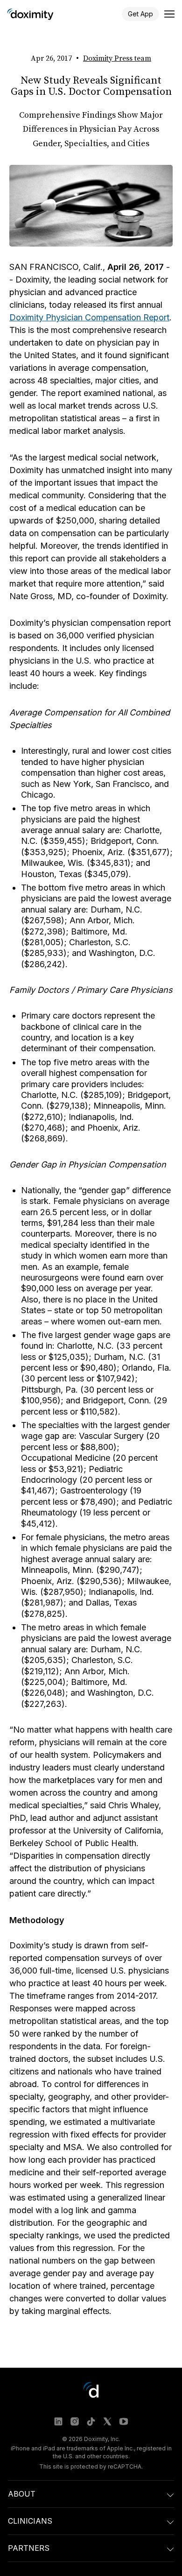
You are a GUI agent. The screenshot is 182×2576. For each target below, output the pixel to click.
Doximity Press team (117, 58)
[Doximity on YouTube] (124, 2421)
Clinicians (30, 2521)
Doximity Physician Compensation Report (89, 317)
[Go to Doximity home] (30, 14)
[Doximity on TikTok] (91, 2421)
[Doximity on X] (107, 2421)
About (22, 2494)
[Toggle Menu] (169, 14)
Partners (29, 2548)
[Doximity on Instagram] (75, 2421)
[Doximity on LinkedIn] (58, 2421)
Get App (140, 14)
